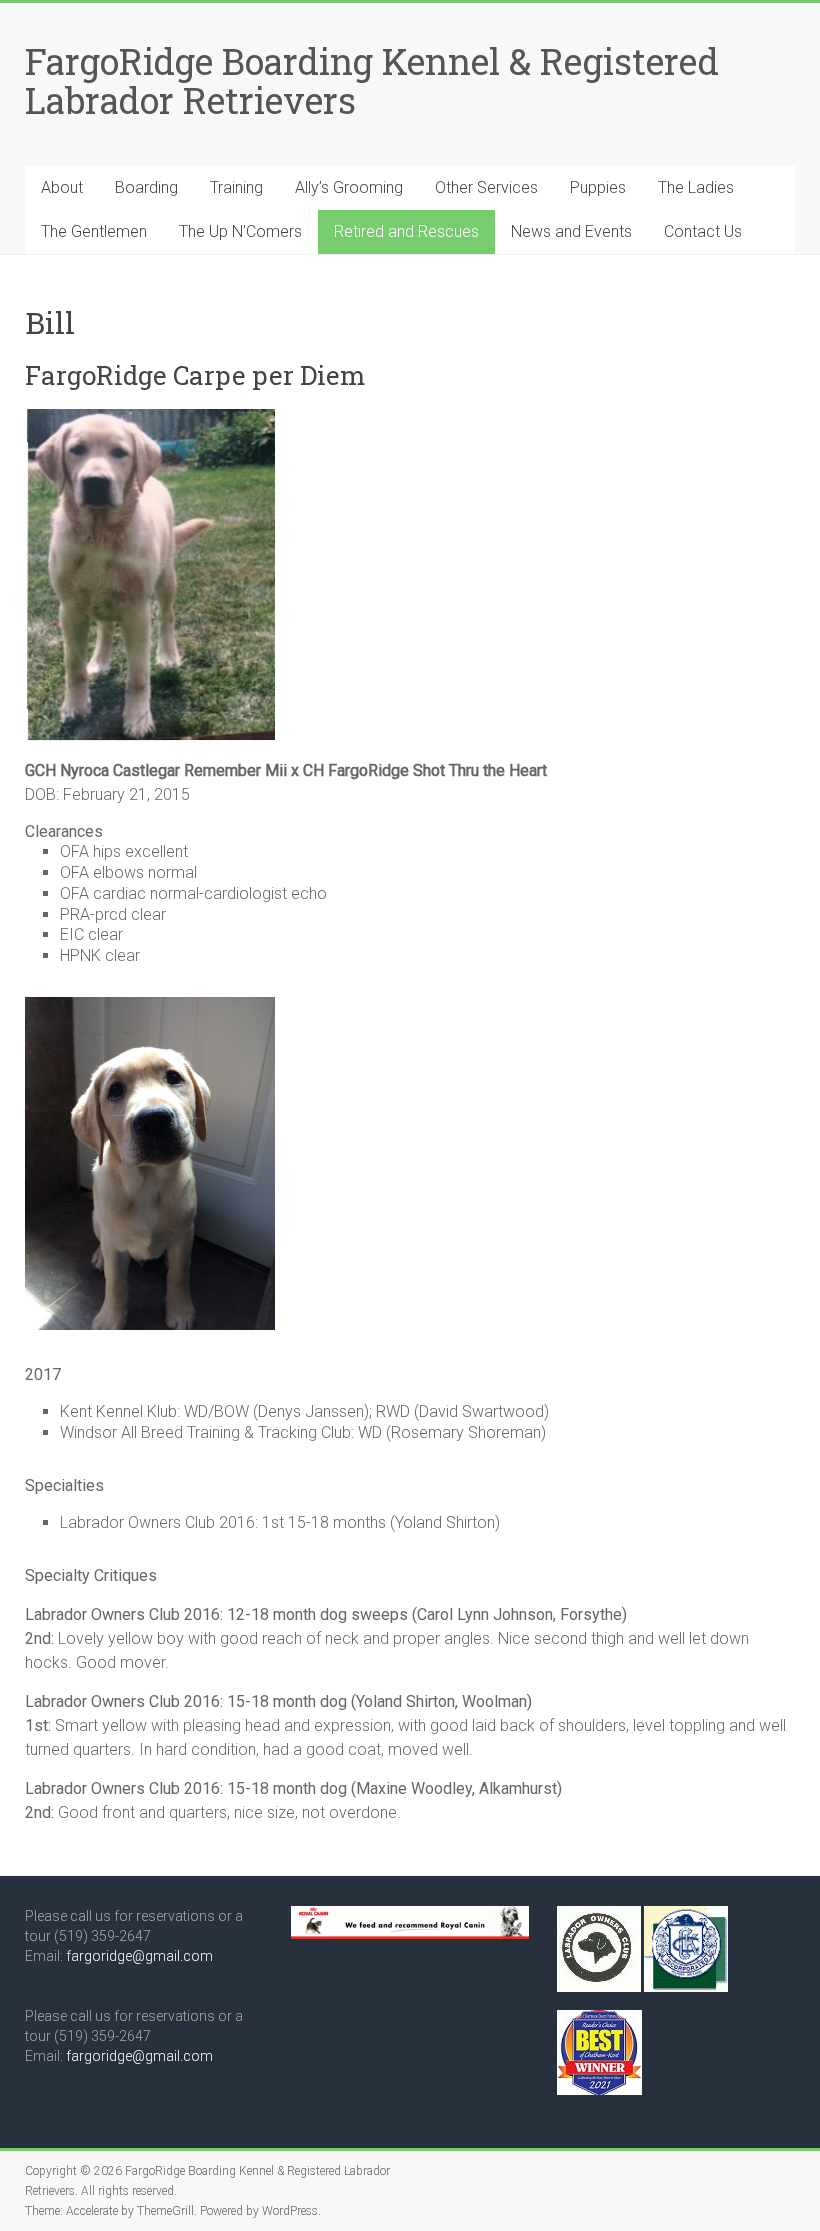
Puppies (598, 187)
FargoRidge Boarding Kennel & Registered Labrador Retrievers (372, 80)
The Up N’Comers (240, 231)
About (62, 187)
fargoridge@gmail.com (139, 1956)
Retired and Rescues (406, 231)
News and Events (571, 231)
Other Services (486, 187)
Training (236, 187)
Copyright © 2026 (75, 2171)
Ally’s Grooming (349, 187)
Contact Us (703, 231)
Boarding (146, 187)
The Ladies (696, 187)
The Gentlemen (94, 231)
